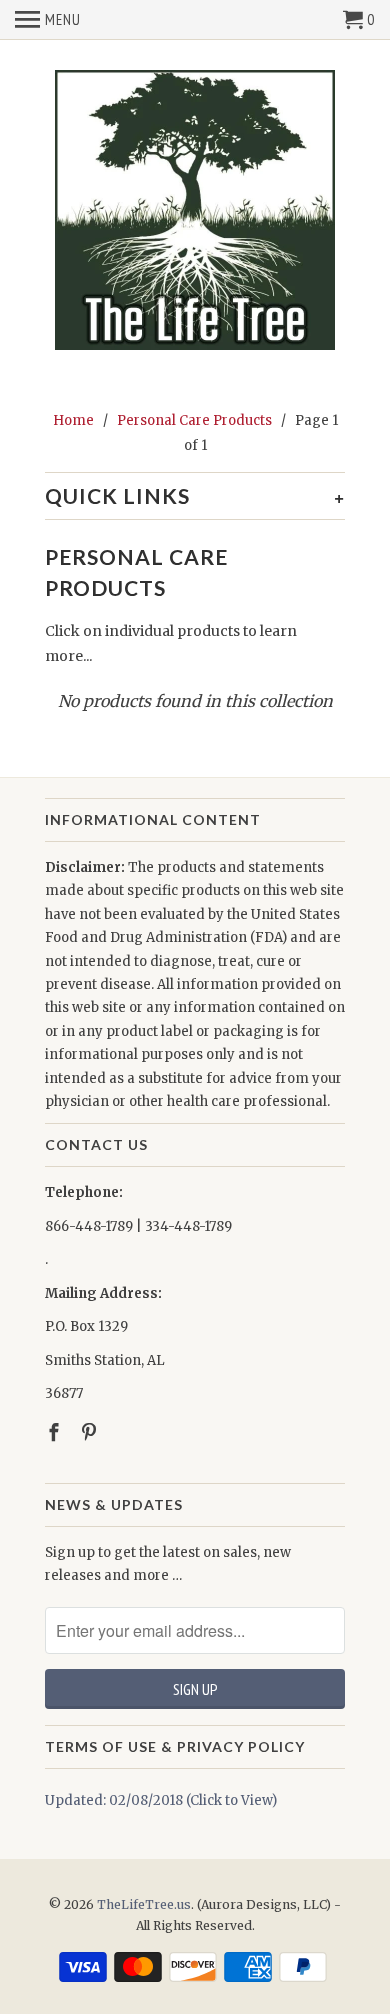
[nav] (48, 20)
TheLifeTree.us (144, 1904)
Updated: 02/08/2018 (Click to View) (161, 1800)
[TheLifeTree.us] (195, 211)
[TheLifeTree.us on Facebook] (56, 1432)
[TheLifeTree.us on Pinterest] (91, 1432)
